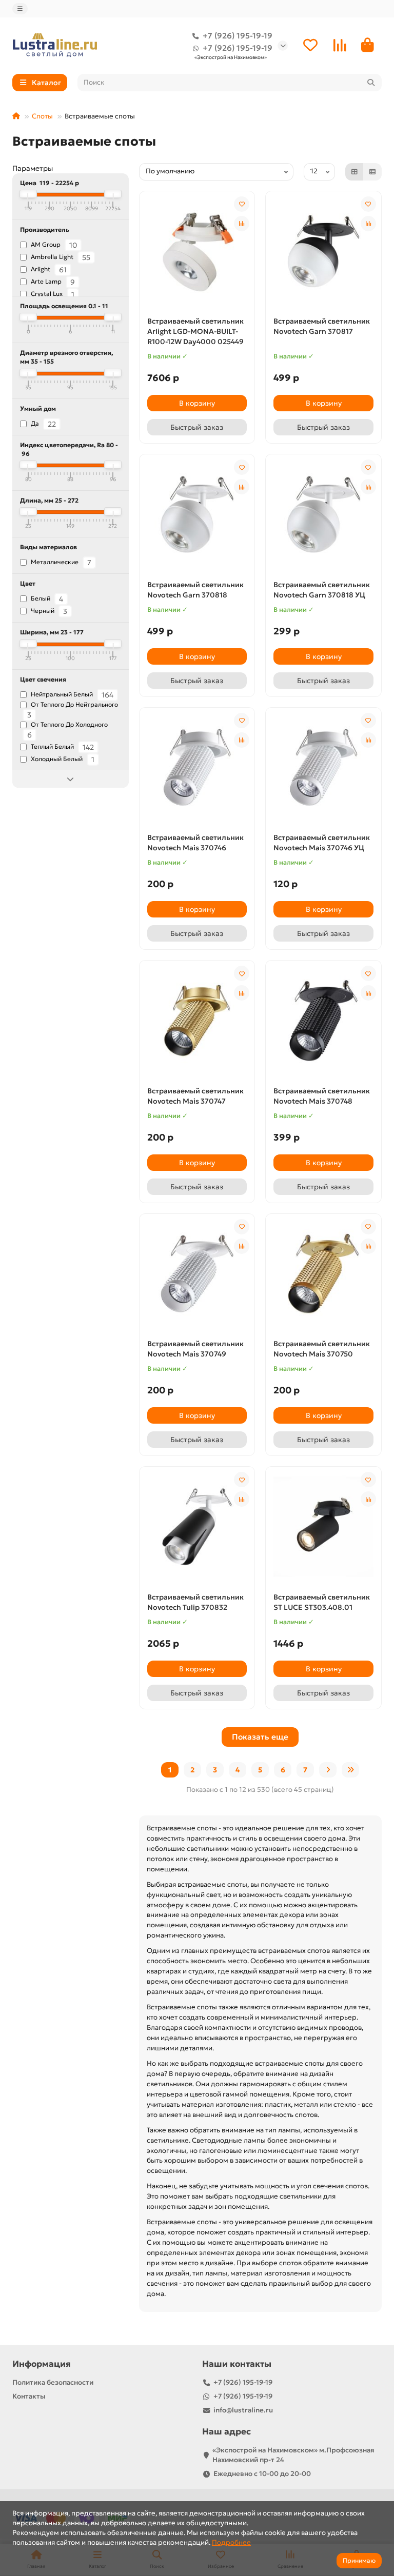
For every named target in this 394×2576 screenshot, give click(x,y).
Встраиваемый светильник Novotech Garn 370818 (195, 590)
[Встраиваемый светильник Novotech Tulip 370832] (197, 1527)
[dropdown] (20, 9)
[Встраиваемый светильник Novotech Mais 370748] (323, 1021)
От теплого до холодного (67, 730)
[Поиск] (371, 83)
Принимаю (359, 2560)
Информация (42, 2364)
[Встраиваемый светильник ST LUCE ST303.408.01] (323, 1527)
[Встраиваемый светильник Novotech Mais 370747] (197, 1021)
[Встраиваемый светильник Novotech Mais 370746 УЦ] (323, 768)
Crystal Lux (52, 294)
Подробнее (231, 2542)
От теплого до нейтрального (73, 710)
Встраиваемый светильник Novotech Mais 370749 (195, 1349)
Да (43, 424)
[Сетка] (354, 172)
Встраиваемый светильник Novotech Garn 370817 (322, 326)
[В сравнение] (242, 224)
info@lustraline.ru (243, 2410)
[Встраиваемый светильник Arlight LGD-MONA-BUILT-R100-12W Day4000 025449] (197, 251)
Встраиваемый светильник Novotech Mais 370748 (322, 1096)
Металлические (60, 563)
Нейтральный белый (71, 695)
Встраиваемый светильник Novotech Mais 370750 (322, 1349)
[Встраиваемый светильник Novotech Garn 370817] (323, 251)
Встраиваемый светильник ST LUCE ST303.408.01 (322, 1602)
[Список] (372, 172)
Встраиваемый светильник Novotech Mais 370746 (195, 843)
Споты (42, 116)
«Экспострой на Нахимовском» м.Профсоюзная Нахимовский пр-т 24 (293, 2455)
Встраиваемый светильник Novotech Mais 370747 (195, 1096)
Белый (46, 599)
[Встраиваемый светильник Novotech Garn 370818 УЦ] (323, 514)
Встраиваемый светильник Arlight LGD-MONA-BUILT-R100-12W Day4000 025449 (195, 331)
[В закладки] (242, 204)
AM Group (53, 245)
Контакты (29, 2396)
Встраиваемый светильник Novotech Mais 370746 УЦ (322, 843)
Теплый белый (62, 747)
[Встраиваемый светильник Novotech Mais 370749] (197, 1274)
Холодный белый (62, 760)
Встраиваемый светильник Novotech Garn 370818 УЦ (322, 590)
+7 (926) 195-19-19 (238, 36)
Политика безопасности (53, 2382)
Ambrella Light (60, 257)
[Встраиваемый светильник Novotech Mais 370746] (197, 768)
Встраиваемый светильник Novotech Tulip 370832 (195, 1602)
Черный (48, 611)
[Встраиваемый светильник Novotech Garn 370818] (197, 514)
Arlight (48, 270)
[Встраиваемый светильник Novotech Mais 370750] (323, 1274)
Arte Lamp (52, 282)
